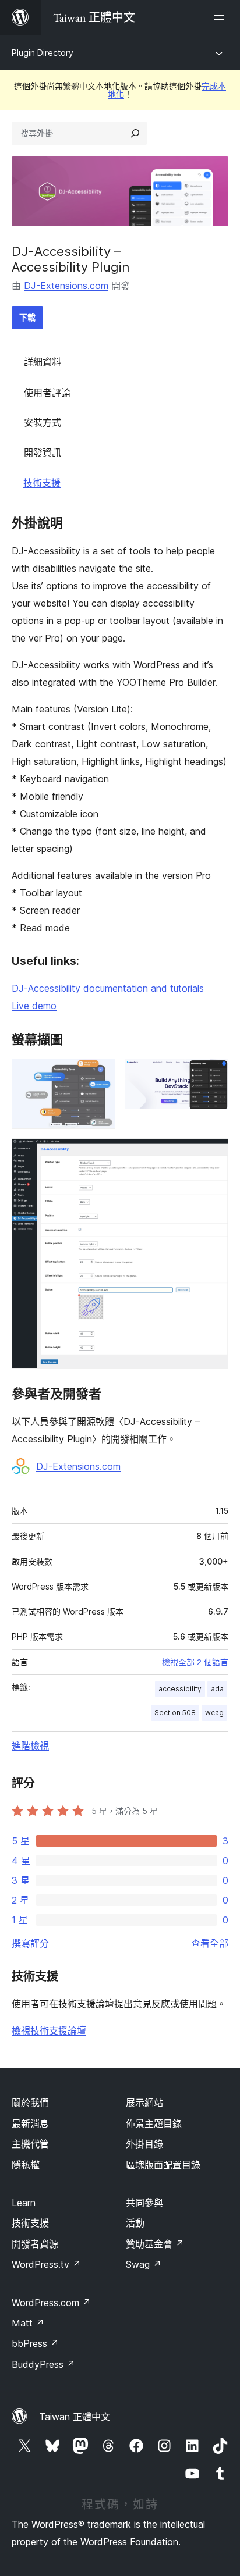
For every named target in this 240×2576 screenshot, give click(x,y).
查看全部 (210, 1943)
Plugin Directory (43, 53)
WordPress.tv (46, 2264)
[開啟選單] (221, 17)
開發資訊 (43, 453)
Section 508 (175, 1713)
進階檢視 (30, 1745)
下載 (27, 317)
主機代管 (30, 2144)
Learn (24, 2203)
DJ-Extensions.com (66, 286)
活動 (135, 2223)
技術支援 (42, 483)
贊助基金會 (155, 2244)
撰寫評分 (30, 1943)
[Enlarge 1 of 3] (100, 1074)
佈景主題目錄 (154, 2123)
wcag (214, 1713)
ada (217, 1689)
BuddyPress (43, 2364)
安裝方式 (43, 422)
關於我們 (30, 2103)
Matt (28, 2323)
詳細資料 (43, 362)
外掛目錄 (144, 2144)
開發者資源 (35, 2244)
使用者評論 (47, 393)
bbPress (35, 2343)
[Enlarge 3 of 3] (213, 1154)
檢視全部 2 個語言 (195, 1662)
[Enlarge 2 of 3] (213, 1074)
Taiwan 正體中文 (75, 2417)
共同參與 (144, 2203)
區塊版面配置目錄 (163, 2165)
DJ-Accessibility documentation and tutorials (108, 988)
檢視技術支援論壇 (49, 2030)
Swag (144, 2264)
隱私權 (26, 2165)
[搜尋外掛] (135, 133)
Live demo (34, 1006)
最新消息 (30, 2123)
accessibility (180, 1689)
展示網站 (144, 2103)
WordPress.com (51, 2303)
